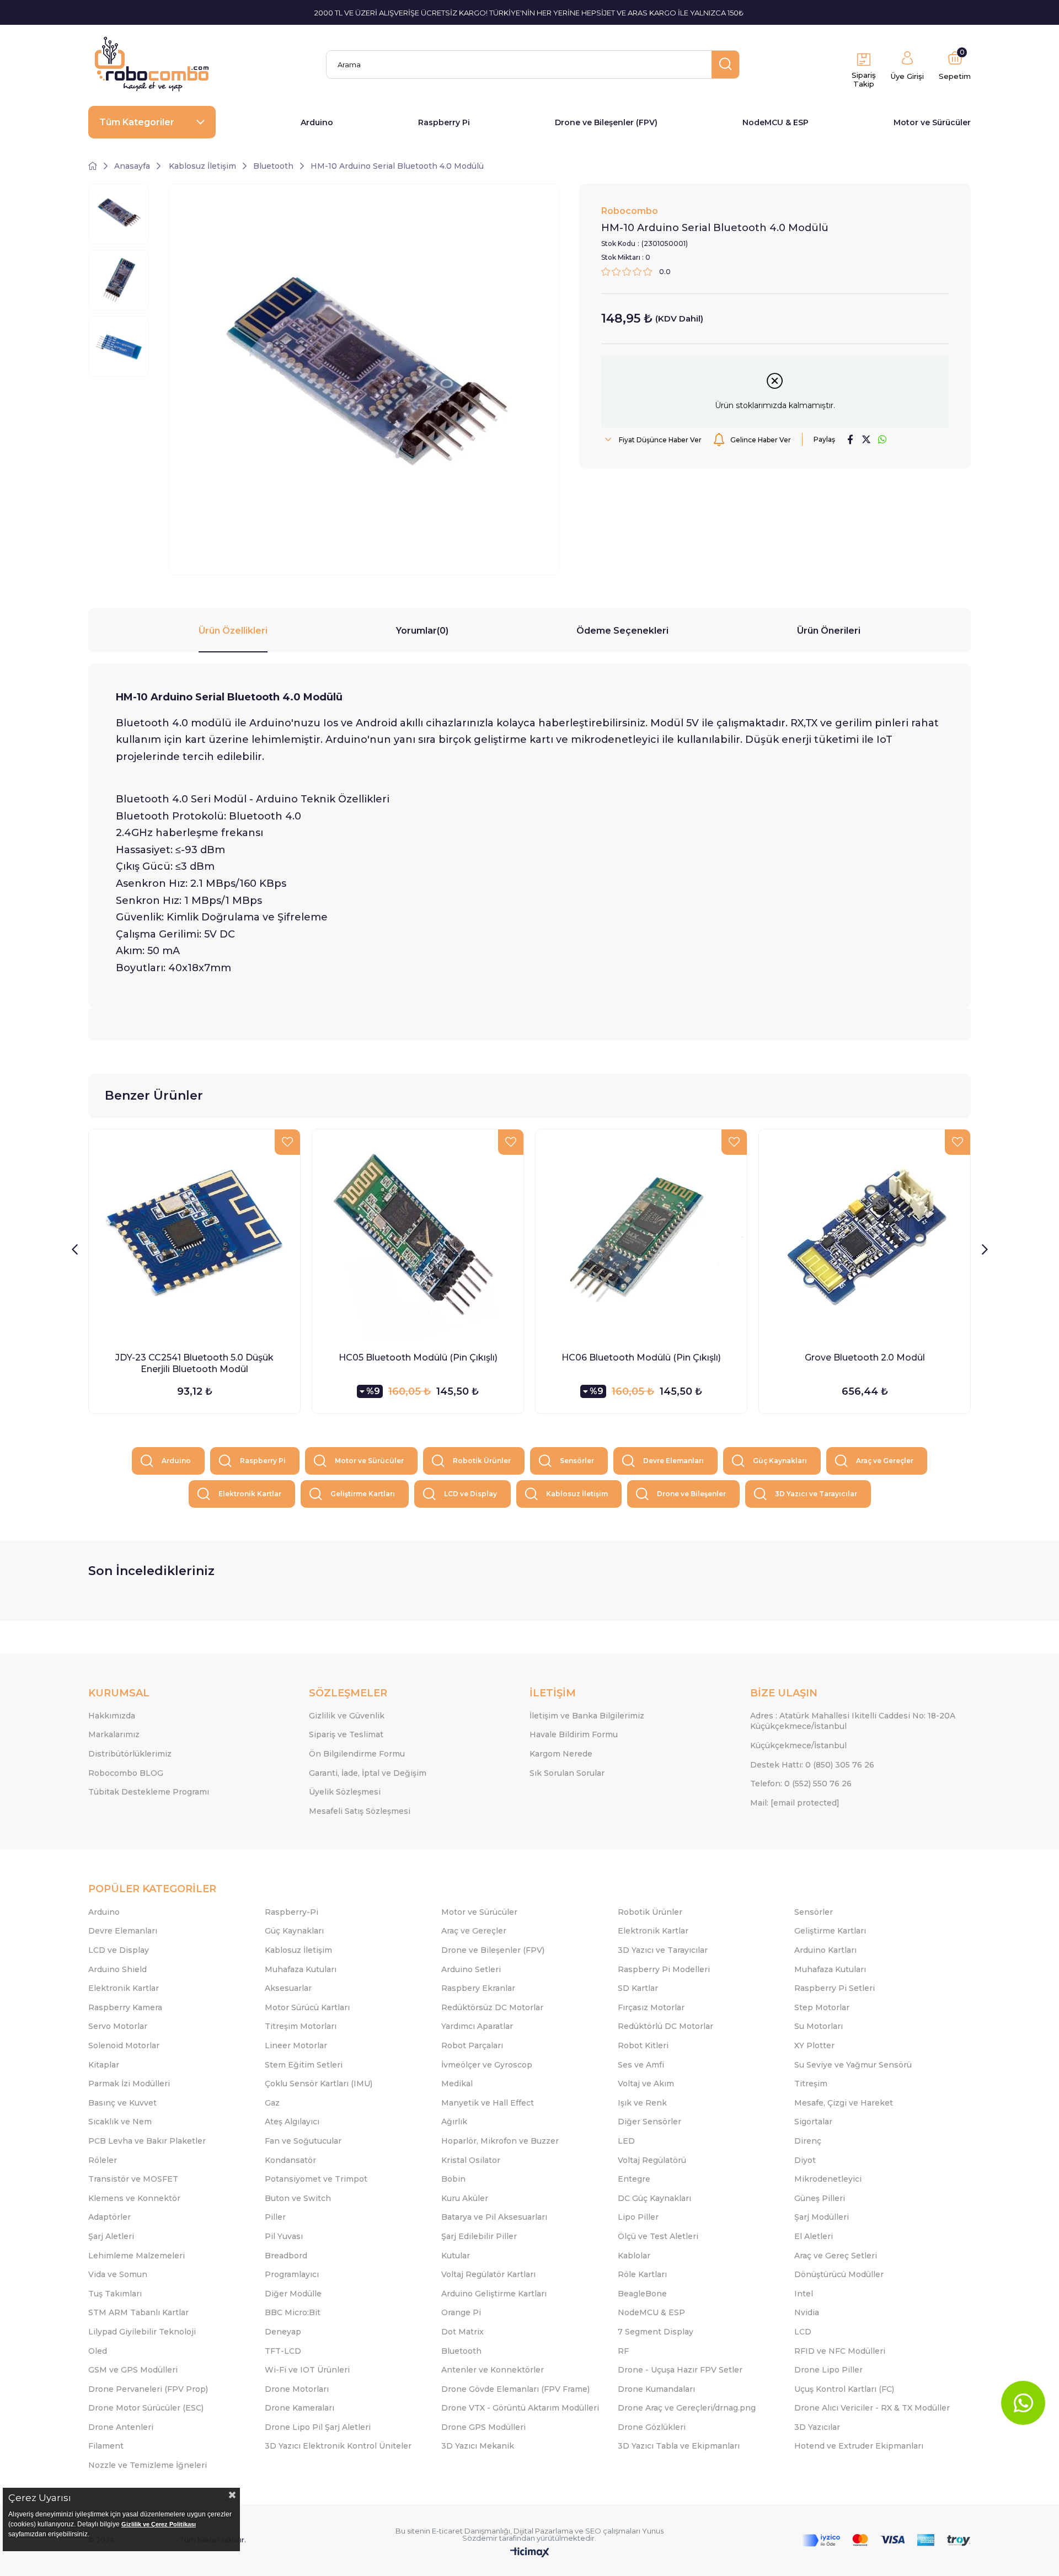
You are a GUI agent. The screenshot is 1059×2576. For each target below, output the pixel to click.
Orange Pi (461, 2312)
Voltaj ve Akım (646, 2084)
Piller (275, 2217)
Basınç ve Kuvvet (122, 2103)
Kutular (456, 2256)
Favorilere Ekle (287, 1142)
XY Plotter (814, 2045)
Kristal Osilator (471, 2160)
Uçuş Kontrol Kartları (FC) (844, 2389)
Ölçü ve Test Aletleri (658, 2236)
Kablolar (634, 2256)
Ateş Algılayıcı (292, 2122)
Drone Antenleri (121, 2427)
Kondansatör (290, 2160)
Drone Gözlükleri (652, 2427)
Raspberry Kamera (125, 2007)
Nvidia (807, 2312)
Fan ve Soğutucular (303, 2141)
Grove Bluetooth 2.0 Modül (865, 1357)
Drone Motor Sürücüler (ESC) (146, 2408)
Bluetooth (461, 2351)
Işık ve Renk (642, 2103)
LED (626, 2141)
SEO (593, 2531)
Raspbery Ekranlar (478, 1988)
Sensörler (577, 1461)
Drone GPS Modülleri (483, 2427)
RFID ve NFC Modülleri (840, 2351)
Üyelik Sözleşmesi (345, 1792)
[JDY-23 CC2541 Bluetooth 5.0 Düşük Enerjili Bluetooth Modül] (194, 1235)
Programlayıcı (292, 2274)
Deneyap (283, 2332)
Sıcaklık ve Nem (120, 2122)
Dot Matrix (462, 2332)
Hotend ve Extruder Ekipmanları (859, 2446)
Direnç (808, 2141)
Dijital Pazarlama (543, 2531)
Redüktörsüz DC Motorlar (492, 2007)
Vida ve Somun (118, 2274)
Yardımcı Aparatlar (477, 2026)
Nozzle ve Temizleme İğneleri (148, 2465)
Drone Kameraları (299, 2408)
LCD (803, 2332)
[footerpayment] (886, 2540)
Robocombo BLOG (126, 1773)
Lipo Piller (638, 2217)
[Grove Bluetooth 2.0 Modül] (865, 1235)
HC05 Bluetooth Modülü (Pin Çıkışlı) (418, 1357)
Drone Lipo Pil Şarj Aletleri (318, 2427)
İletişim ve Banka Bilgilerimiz (587, 1716)
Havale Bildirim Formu (574, 1734)
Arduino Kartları (825, 1950)
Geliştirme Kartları (363, 1494)
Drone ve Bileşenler (691, 1494)
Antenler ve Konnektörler (493, 2370)
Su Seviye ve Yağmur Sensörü (853, 2065)
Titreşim (811, 2084)
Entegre (634, 2179)
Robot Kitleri (643, 2045)
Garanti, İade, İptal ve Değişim (368, 1773)
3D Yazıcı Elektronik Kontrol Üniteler (338, 2446)
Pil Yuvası (284, 2236)
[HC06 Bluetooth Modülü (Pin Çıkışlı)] (641, 1235)
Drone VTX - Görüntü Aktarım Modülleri (520, 2408)
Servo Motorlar (118, 2026)
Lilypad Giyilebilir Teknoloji (142, 2332)
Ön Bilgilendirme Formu (357, 1754)
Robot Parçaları (472, 2045)
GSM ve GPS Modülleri (133, 2370)
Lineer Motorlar (296, 2045)
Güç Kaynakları (780, 1461)
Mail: (795, 1803)
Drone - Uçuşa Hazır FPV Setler (680, 2370)
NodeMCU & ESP (775, 122)
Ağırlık (454, 2122)
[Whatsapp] (1023, 2403)
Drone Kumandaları (656, 2389)
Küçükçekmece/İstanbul (798, 1745)
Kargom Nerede (561, 1754)
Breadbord (286, 2256)
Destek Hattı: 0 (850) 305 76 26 (812, 1765)
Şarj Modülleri (822, 2217)
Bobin (453, 2179)
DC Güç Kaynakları (654, 2198)
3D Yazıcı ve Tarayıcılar (816, 1494)
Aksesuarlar (288, 1988)
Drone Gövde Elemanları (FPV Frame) (515, 2389)
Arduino (317, 122)
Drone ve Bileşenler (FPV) (606, 122)
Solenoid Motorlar (124, 2045)
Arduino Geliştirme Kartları (494, 2294)
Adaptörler (109, 2217)
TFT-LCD (283, 2351)
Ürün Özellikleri (233, 631)
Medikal (457, 2084)
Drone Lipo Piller (828, 2370)
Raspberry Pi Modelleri (664, 1969)
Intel (804, 2294)
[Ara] (725, 65)
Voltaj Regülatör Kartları (488, 2274)
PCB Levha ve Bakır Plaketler (147, 2141)
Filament (106, 2446)
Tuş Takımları (115, 2294)
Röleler (103, 2160)
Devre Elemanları (673, 1461)
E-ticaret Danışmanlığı (471, 2531)
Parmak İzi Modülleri (129, 2084)
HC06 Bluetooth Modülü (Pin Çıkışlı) (641, 1357)
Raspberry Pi (444, 122)
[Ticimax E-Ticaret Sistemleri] (530, 2553)
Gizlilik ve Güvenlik (347, 1716)
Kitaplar (104, 2065)
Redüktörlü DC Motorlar (665, 2026)
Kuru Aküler (465, 2198)
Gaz (272, 2103)
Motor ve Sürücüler (932, 122)
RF (623, 2351)
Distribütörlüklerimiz (130, 1754)
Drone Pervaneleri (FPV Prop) (148, 2389)
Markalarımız (114, 1734)
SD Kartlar (638, 1988)
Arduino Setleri (471, 1969)
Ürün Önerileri (829, 631)
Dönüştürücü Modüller (839, 2274)
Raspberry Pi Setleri (835, 1988)
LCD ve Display (470, 1494)
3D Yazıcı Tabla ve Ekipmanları (679, 2446)
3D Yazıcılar (817, 2427)
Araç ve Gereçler (885, 1461)
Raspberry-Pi (292, 1912)
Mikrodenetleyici (828, 2179)
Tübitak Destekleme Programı (149, 1792)
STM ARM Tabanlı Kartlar (138, 2312)
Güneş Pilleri (820, 2198)
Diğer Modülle (293, 2294)
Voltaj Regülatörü (652, 2160)
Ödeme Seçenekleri (622, 631)
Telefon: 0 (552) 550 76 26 (801, 1784)
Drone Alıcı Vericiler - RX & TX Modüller (872, 2408)
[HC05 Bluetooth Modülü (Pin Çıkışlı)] (418, 1235)
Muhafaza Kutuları (301, 1969)
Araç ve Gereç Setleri (836, 2256)
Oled (98, 2351)
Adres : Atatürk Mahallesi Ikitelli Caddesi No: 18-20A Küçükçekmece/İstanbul (853, 1721)
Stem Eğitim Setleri (304, 2065)
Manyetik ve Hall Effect (488, 2103)
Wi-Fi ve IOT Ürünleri (307, 2370)
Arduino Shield (117, 1969)
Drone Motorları (297, 2389)
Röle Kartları (642, 2274)
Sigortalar (813, 2122)
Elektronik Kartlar (250, 1494)
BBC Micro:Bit (293, 2312)
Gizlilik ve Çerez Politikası (159, 2524)
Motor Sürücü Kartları (307, 2007)
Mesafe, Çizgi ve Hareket (844, 2103)
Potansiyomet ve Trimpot (316, 2179)
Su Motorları (819, 2026)
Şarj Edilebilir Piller (479, 2236)
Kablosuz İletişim (577, 1494)
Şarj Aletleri (111, 2236)
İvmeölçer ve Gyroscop (487, 2065)
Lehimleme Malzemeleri (137, 2256)
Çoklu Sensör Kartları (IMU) (319, 2084)
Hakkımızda (112, 1716)
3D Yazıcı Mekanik (478, 2446)
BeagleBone (642, 2294)
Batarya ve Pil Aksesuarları (494, 2217)
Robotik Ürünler (482, 1461)
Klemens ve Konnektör (134, 2198)
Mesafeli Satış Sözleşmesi (360, 1811)
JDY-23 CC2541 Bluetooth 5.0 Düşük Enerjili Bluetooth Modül (194, 1363)
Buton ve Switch (298, 2198)
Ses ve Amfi (641, 2065)
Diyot (805, 2160)
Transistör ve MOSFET (133, 2179)
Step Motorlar (822, 2007)
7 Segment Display (656, 2332)
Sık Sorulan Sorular (567, 1773)
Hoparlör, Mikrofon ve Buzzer (500, 2141)
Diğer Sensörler (649, 2122)
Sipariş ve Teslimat (346, 1734)
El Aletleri (814, 2236)
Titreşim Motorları (301, 2026)
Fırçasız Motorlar (651, 2007)
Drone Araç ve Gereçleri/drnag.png (687, 2408)
